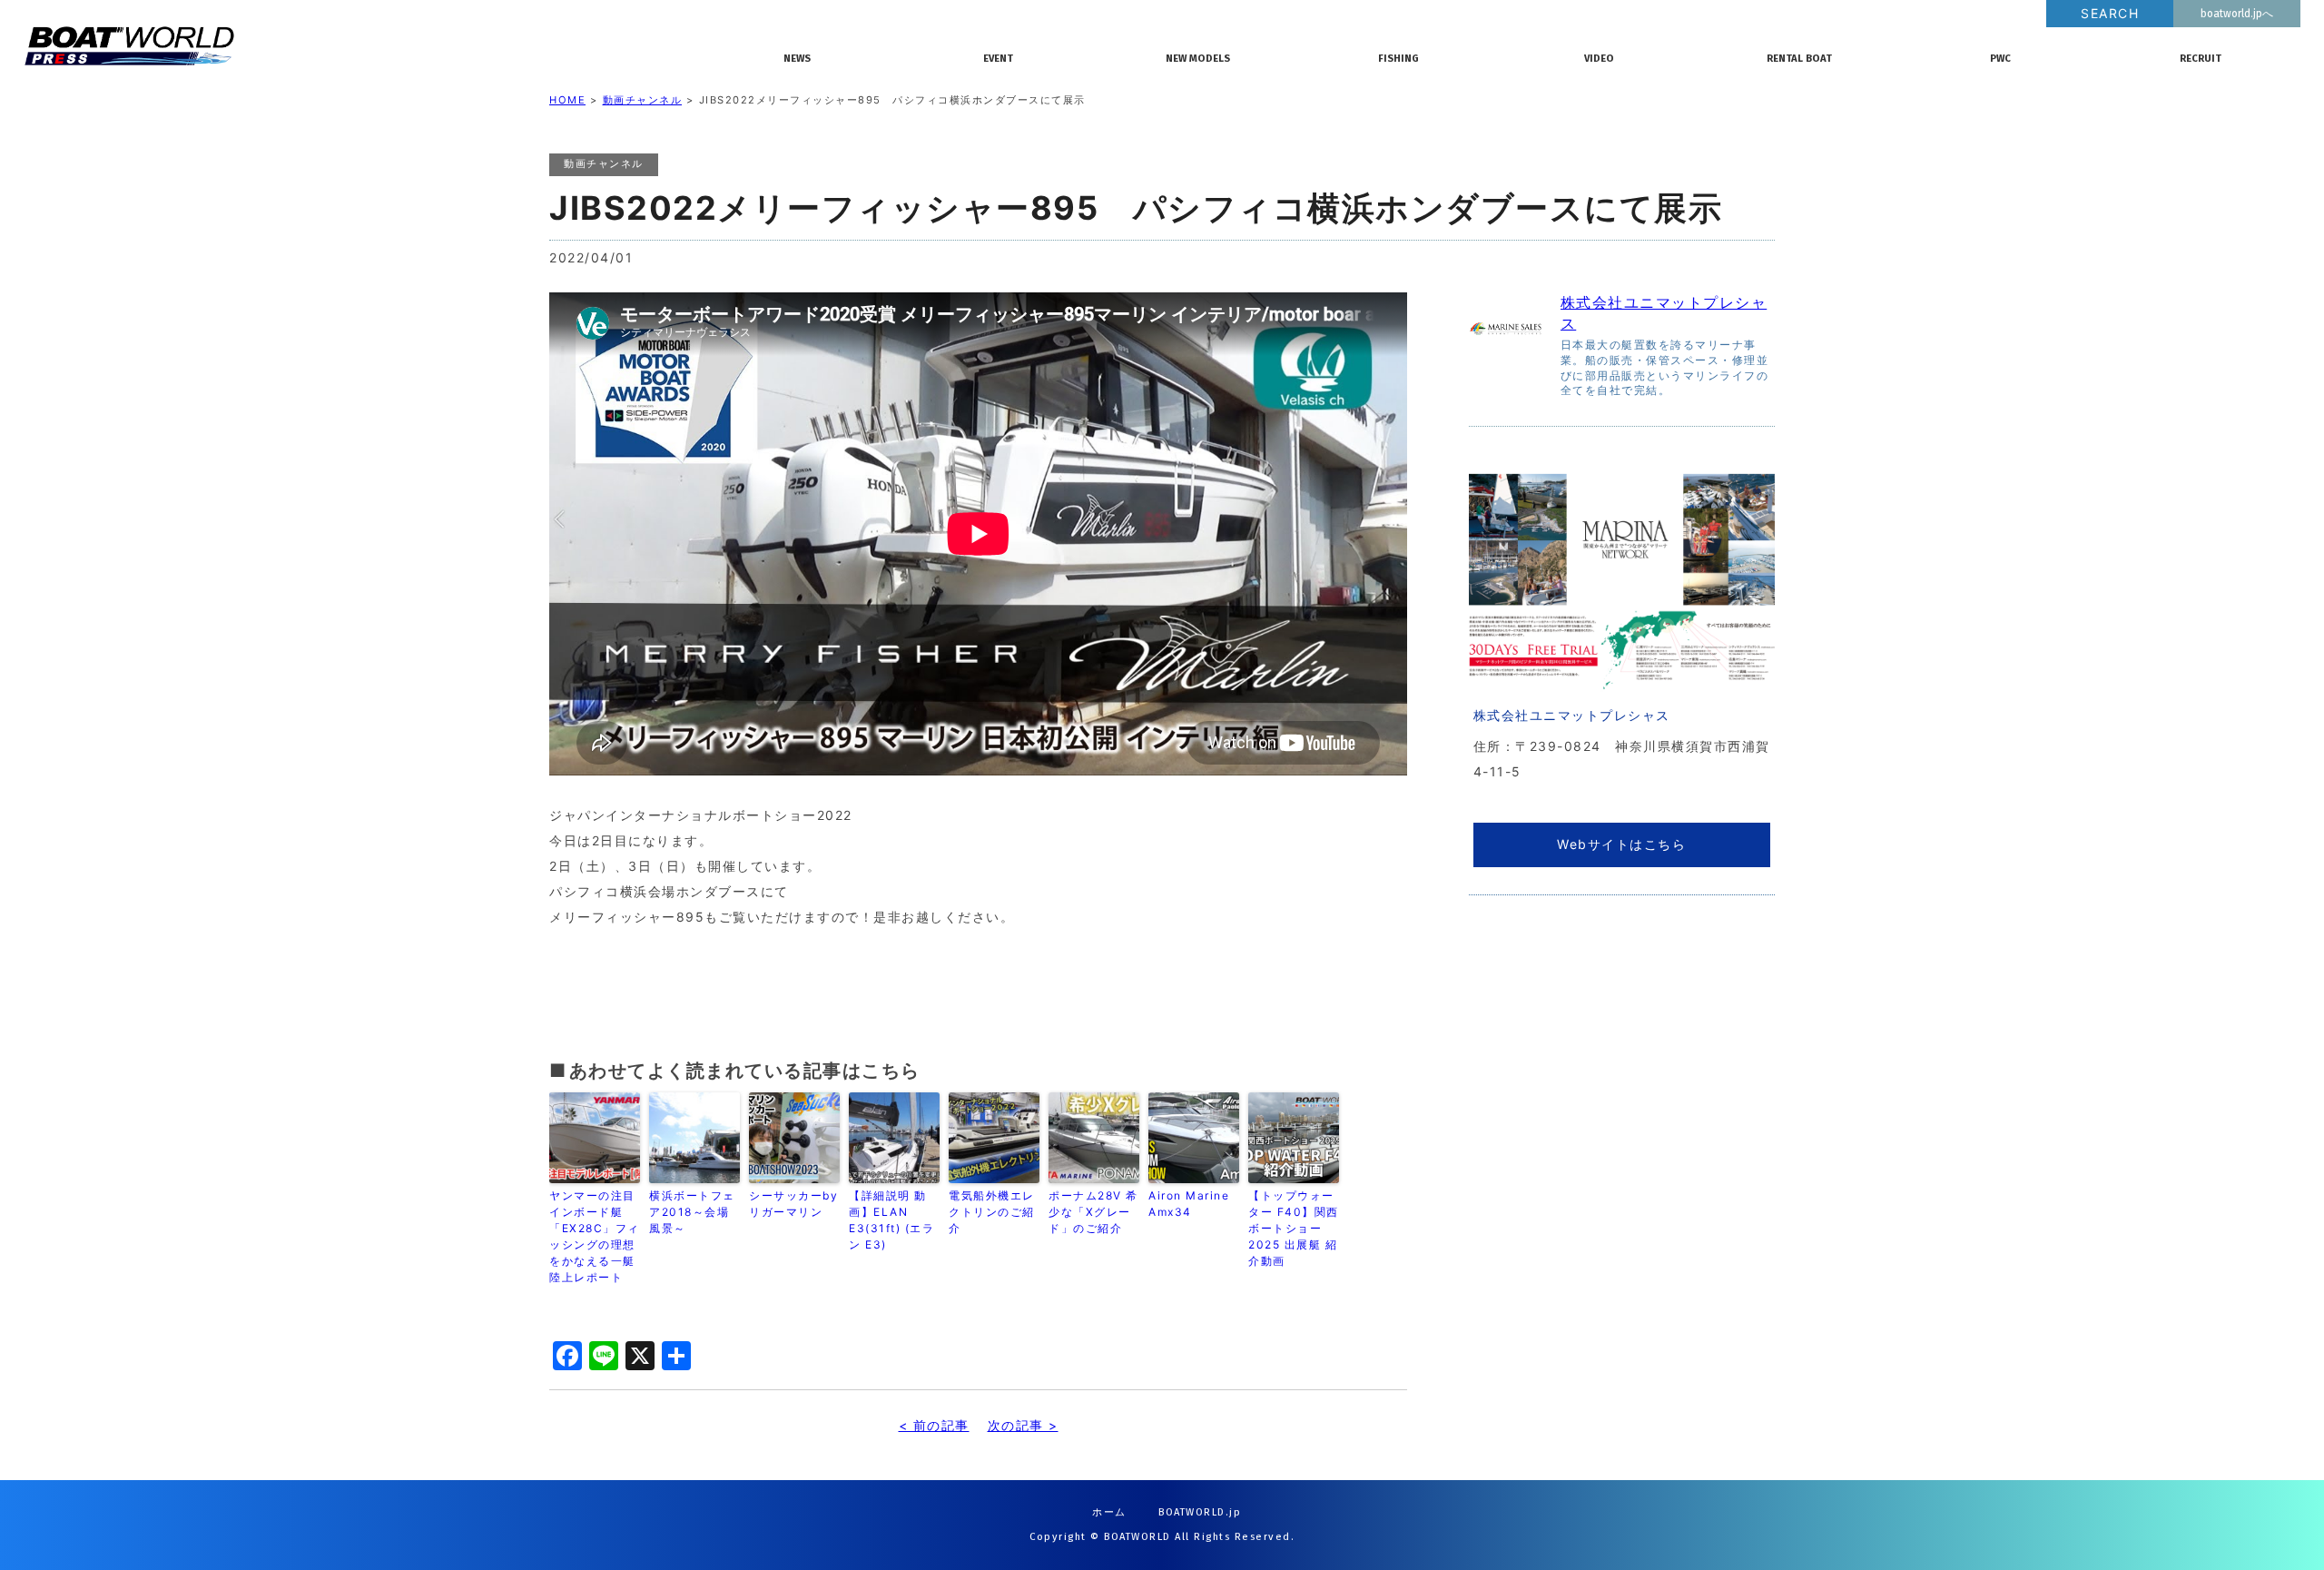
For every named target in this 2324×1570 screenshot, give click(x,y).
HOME (567, 100)
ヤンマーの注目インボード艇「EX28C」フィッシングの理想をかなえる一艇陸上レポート (595, 1236)
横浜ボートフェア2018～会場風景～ (692, 1212)
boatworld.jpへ (2237, 14)
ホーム (1109, 1512)
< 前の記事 (934, 1425)
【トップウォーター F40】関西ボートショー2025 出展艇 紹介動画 (1294, 1228)
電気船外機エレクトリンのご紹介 (992, 1212)
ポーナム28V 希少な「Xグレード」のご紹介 (1093, 1212)
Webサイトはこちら (1621, 844)
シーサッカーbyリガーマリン (793, 1204)
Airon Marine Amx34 (1194, 1204)
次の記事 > (1023, 1425)
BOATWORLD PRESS (372, 45)
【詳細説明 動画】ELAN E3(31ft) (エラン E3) (891, 1220)
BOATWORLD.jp (1200, 1512)
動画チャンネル (643, 100)
